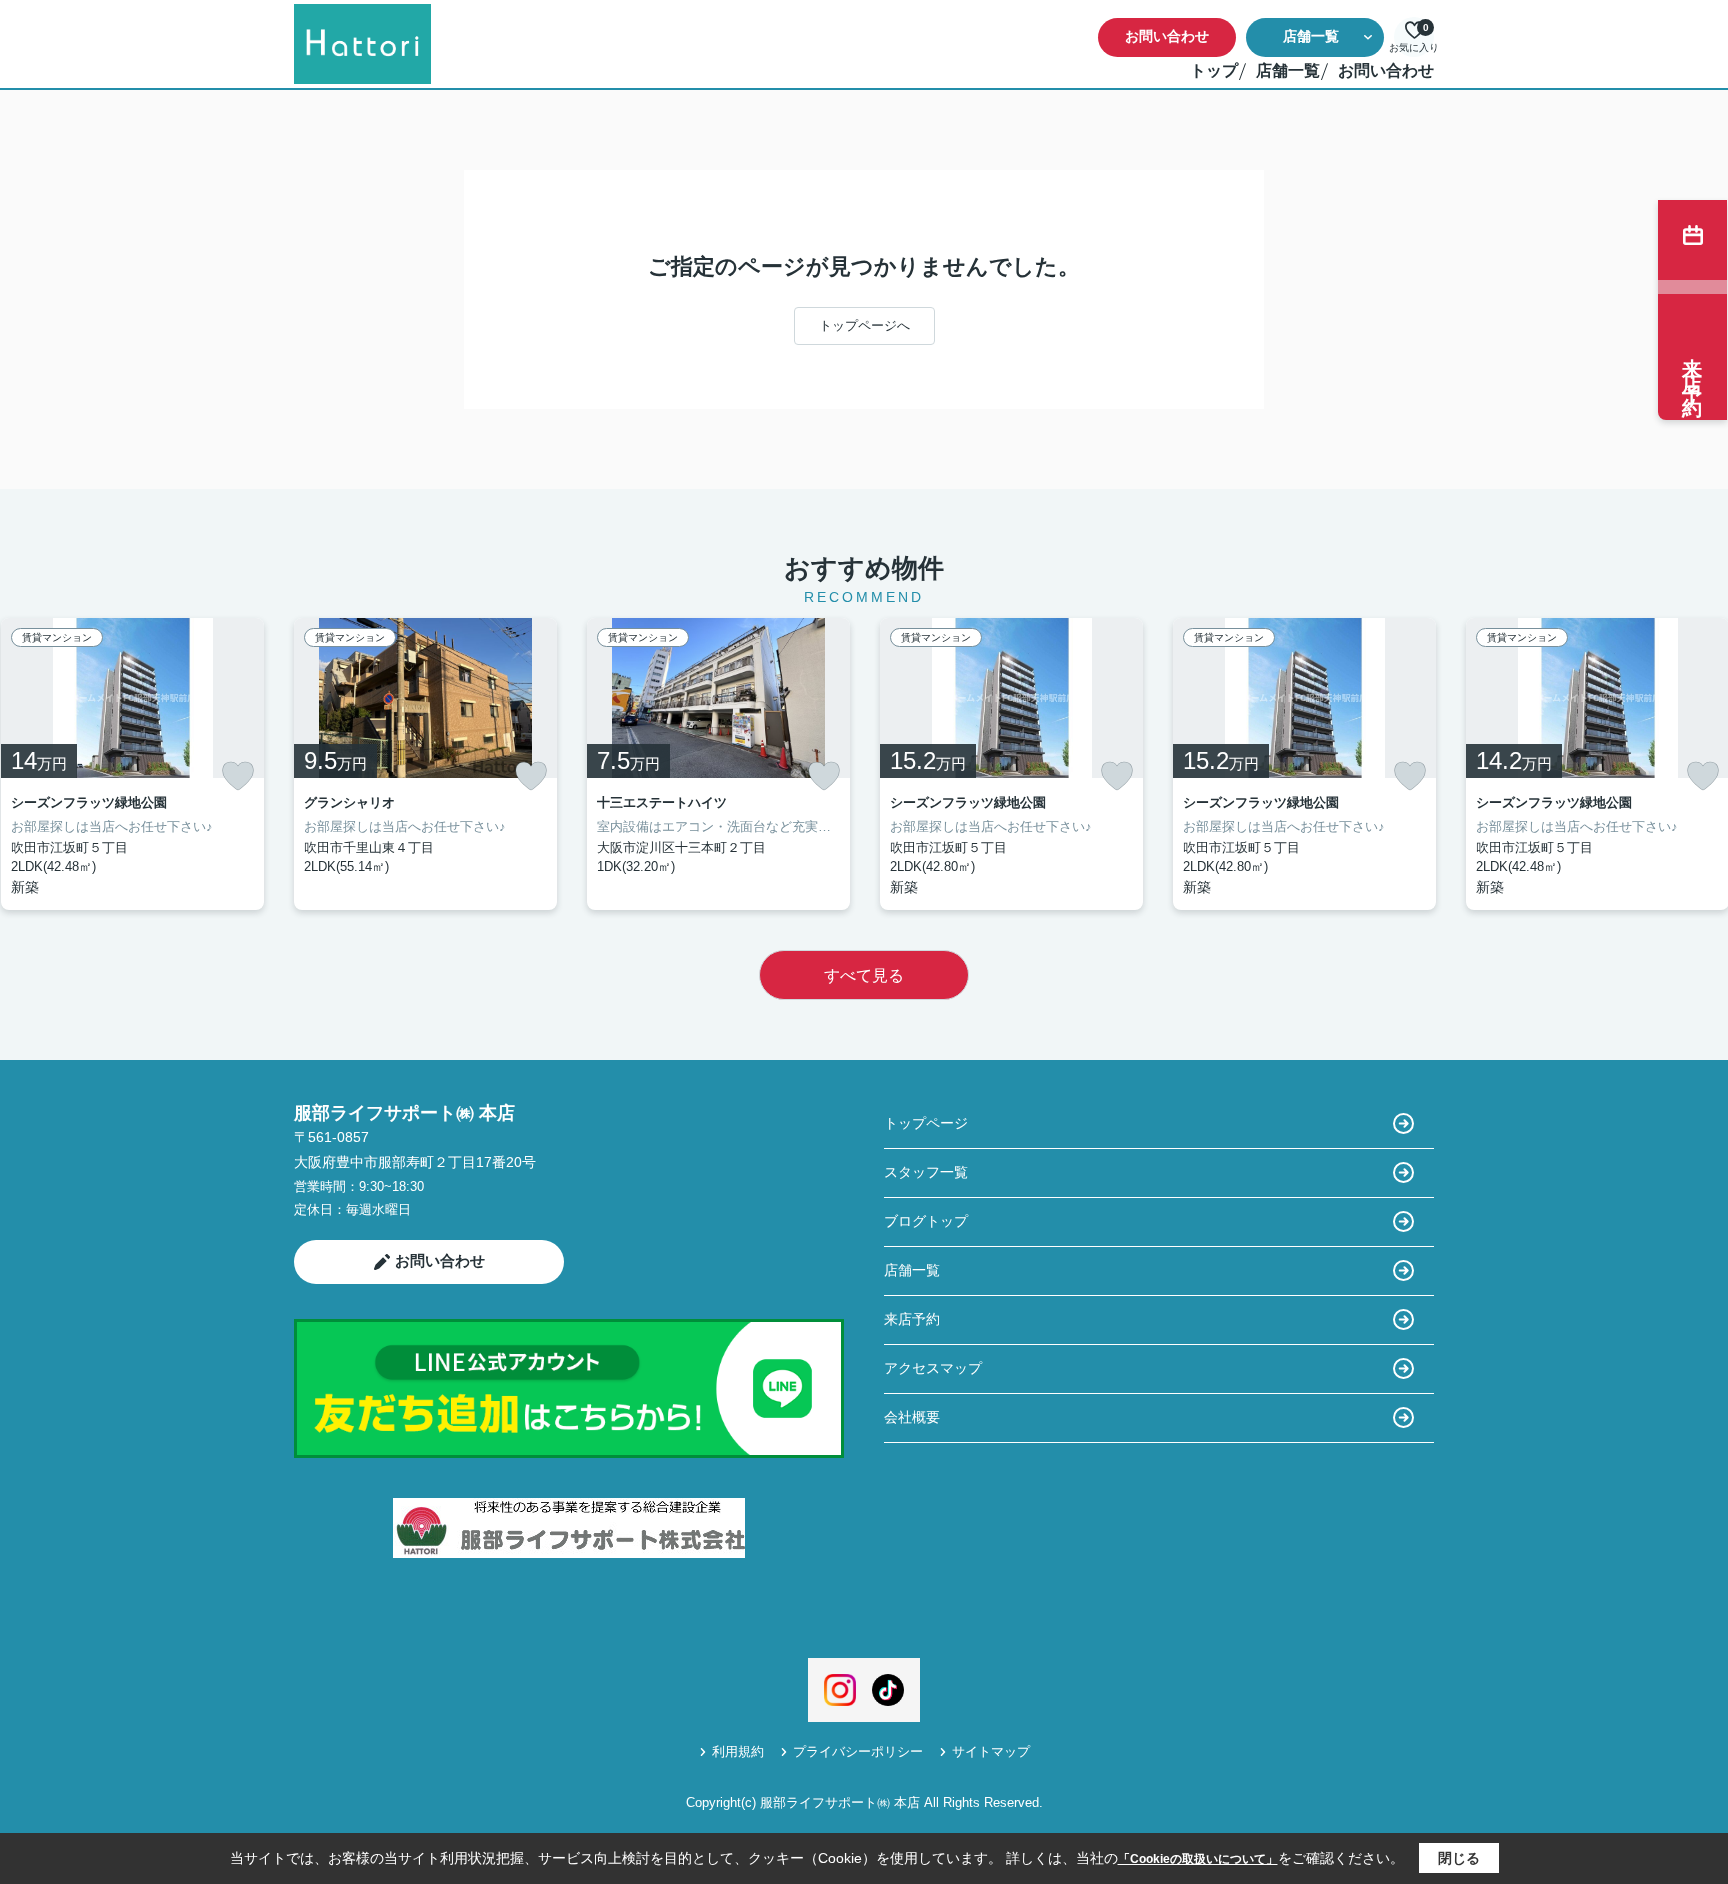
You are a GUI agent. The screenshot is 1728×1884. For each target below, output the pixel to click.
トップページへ (864, 325)
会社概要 (912, 1417)
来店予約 (912, 1319)
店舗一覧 (1311, 36)
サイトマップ (991, 1751)
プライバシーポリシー (858, 1751)
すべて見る (864, 975)
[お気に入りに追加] (238, 776)
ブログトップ (926, 1221)
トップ (1214, 70)
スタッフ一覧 (926, 1172)
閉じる (1459, 1858)
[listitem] (425, 764)
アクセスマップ (933, 1368)
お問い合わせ (1167, 36)
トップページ (926, 1123)
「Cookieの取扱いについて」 (1198, 1859)
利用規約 (738, 1751)
